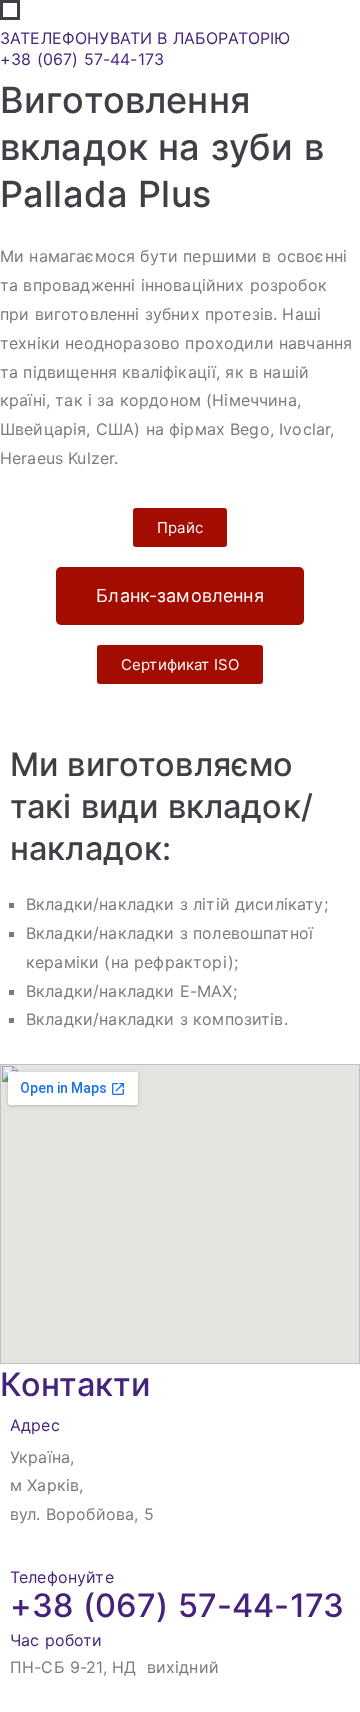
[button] (180, 527)
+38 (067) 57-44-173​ (177, 1605)
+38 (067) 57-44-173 (82, 59)
